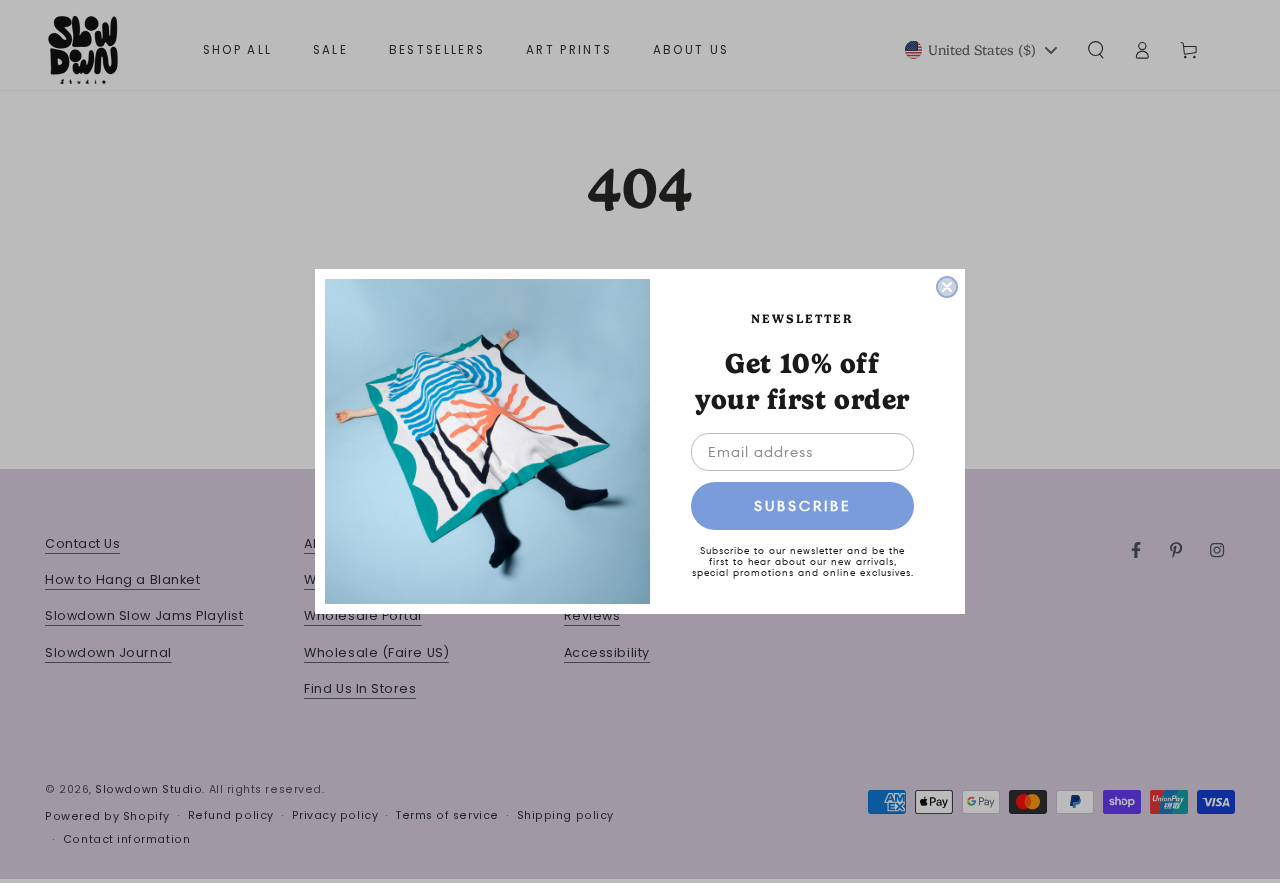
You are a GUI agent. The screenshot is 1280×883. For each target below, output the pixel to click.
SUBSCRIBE (803, 506)
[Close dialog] (947, 287)
